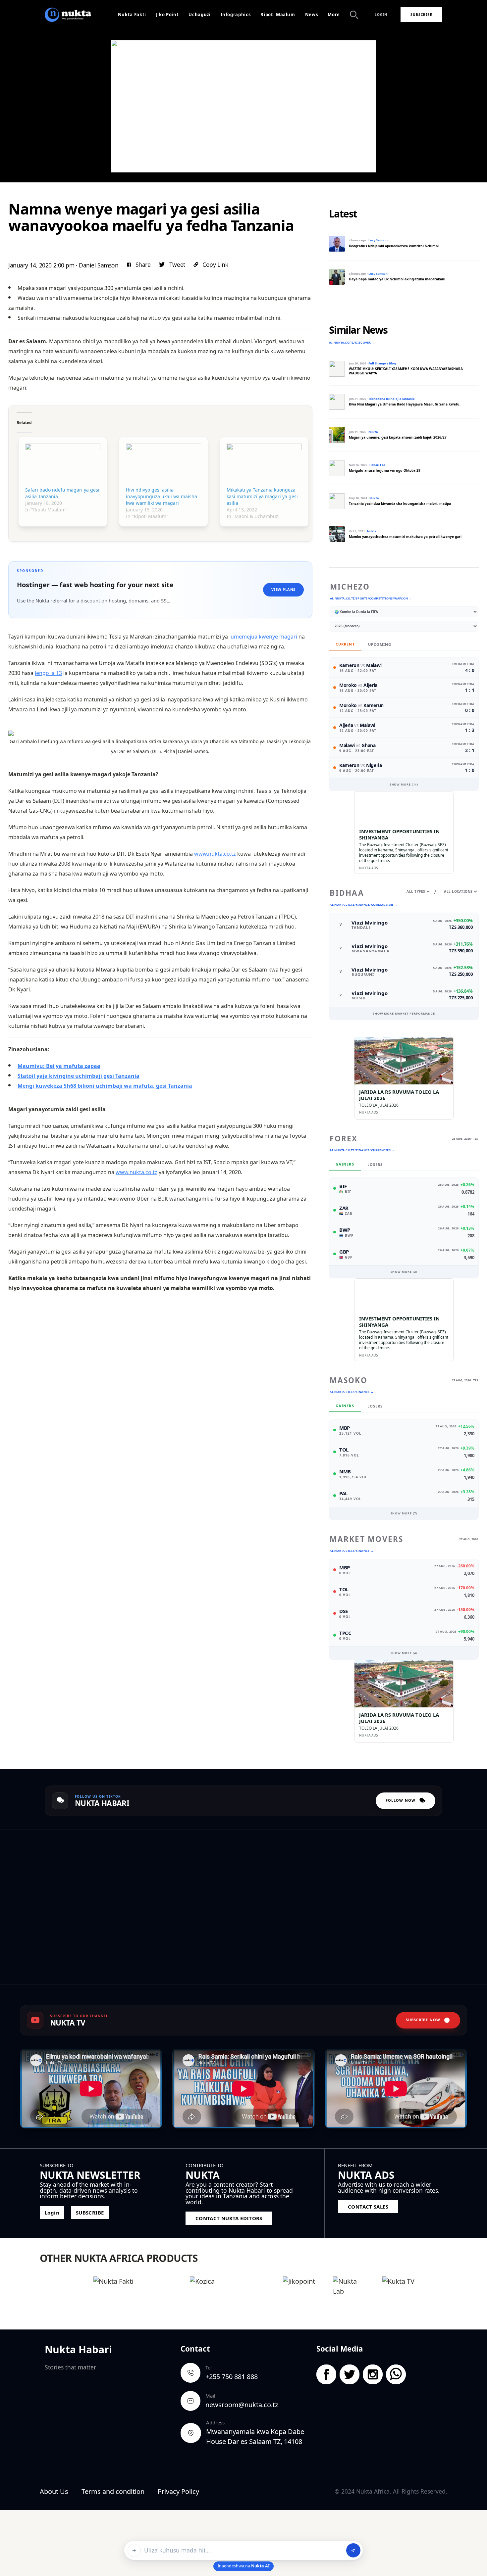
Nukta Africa (373, 2491)
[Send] (353, 2550)
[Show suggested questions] (134, 2551)
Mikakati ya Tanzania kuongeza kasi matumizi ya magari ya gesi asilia (262, 496)
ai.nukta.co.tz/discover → (352, 342)
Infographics (236, 15)
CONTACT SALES (368, 2207)
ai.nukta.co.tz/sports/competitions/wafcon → (371, 598)
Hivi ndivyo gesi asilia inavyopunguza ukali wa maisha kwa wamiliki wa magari (162, 496)
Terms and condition (113, 2491)
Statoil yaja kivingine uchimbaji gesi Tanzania (79, 1076)
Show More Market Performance (404, 1013)
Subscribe (421, 15)
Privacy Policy (178, 2491)
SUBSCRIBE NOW (423, 2020)
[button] (139, 265)
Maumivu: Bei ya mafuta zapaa (59, 1066)
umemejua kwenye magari (264, 637)
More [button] (334, 15)
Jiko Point (167, 15)
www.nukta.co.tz (215, 854)
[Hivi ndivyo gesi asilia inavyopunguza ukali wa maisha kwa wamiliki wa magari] (163, 465)
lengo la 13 (48, 673)
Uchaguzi (199, 15)
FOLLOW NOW (401, 1800)
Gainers (345, 1164)
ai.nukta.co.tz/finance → (351, 1392)
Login (381, 15)
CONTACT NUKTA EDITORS (229, 2218)
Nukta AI (260, 2566)
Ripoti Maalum (278, 15)
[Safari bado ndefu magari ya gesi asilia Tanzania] (63, 465)
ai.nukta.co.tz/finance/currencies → (362, 1150)
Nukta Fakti (132, 15)
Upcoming (380, 644)
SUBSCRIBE (90, 2213)
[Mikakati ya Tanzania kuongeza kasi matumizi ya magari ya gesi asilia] (264, 465)
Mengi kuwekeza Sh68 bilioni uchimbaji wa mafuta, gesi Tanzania (105, 1086)
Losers (375, 1164)
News (312, 15)
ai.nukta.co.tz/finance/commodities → (363, 905)
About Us (54, 2491)
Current (345, 644)
